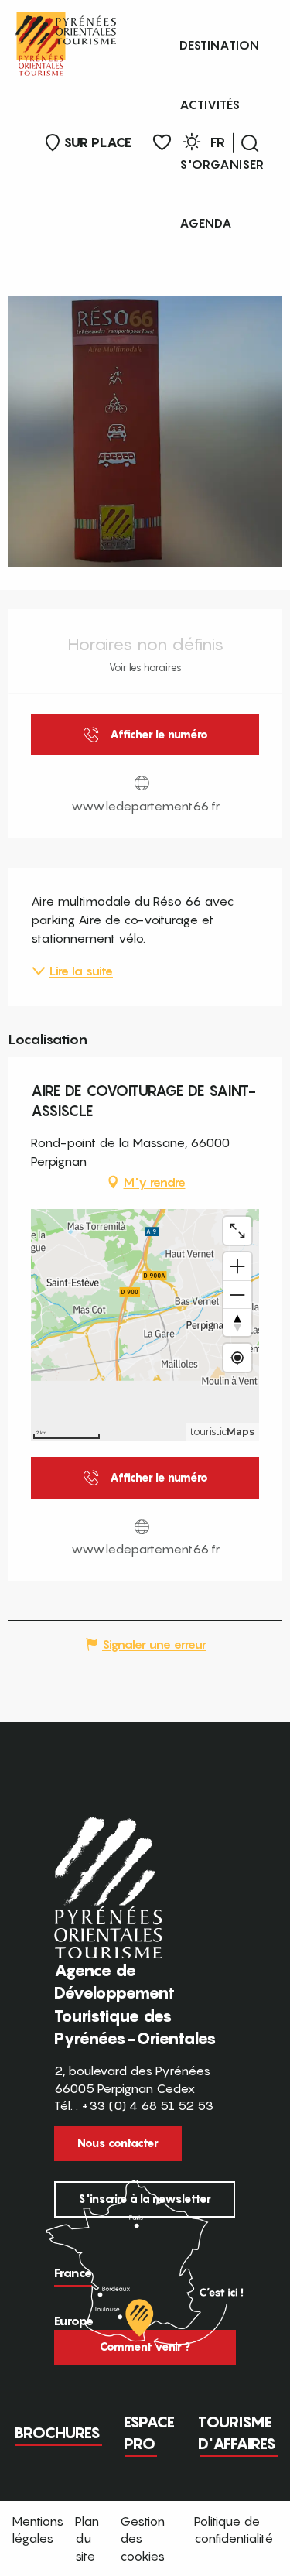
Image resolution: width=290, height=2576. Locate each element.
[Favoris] (162, 143)
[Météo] (192, 144)
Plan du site (87, 2538)
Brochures (57, 2433)
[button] (250, 143)
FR (218, 142)
